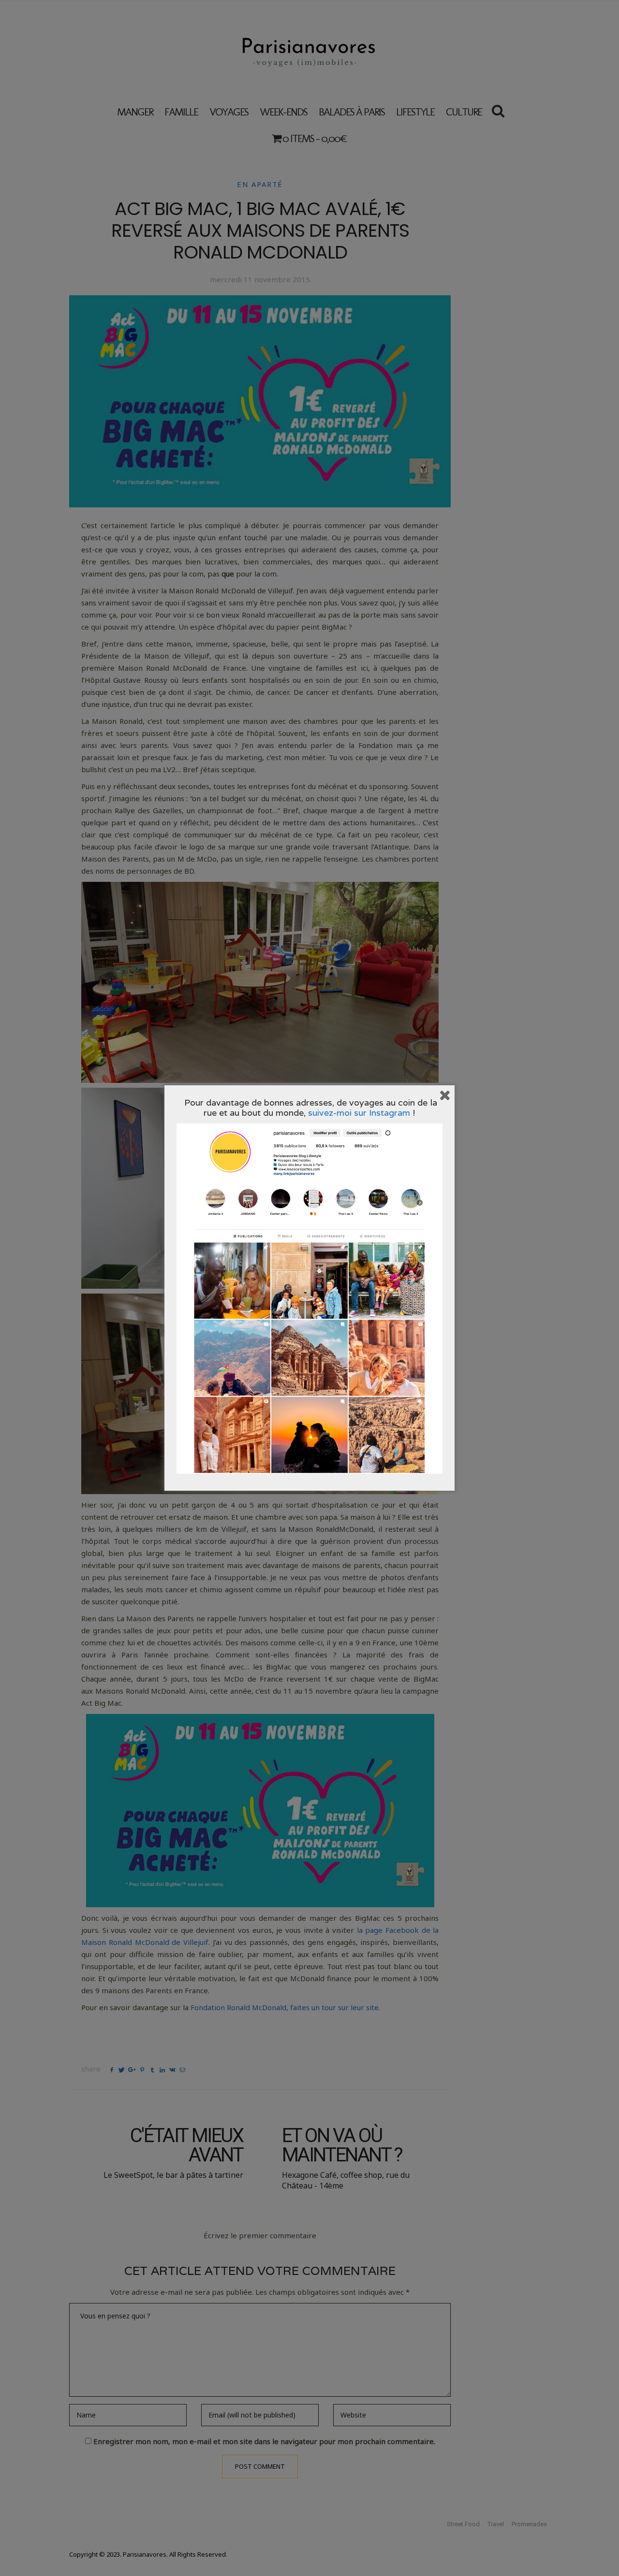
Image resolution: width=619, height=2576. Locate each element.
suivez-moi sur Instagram (359, 1113)
